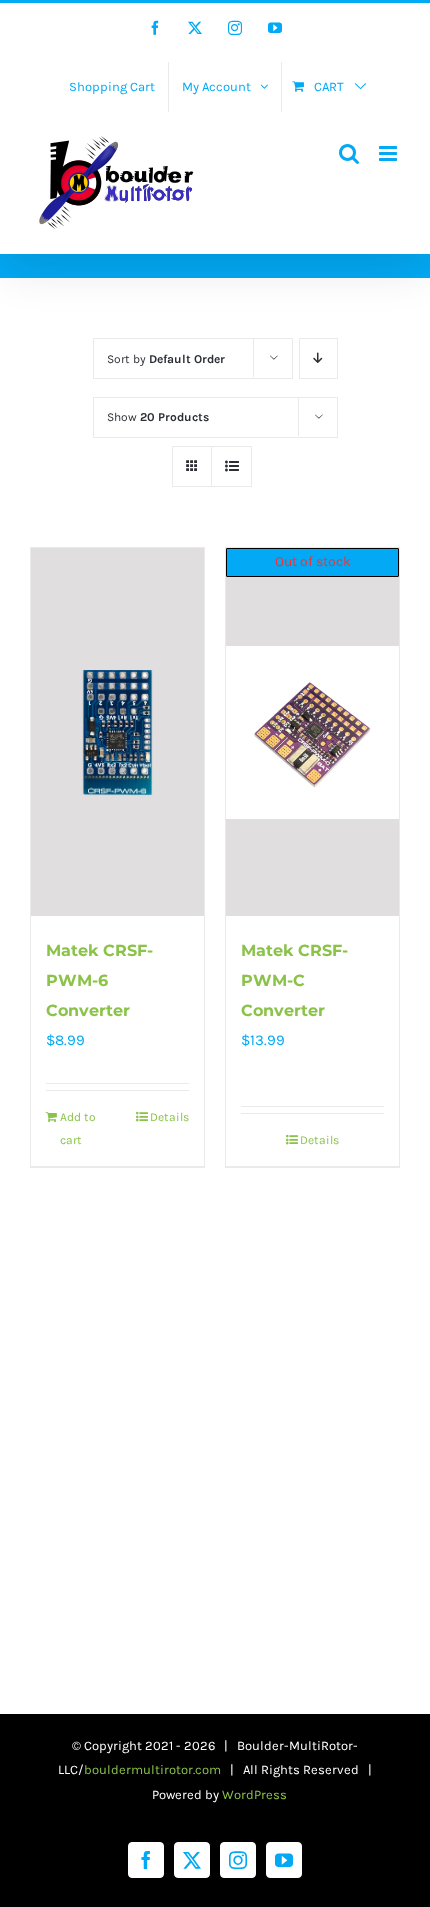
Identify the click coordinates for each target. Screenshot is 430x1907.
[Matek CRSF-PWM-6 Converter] (117, 732)
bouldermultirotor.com (152, 1769)
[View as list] (231, 466)
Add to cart (78, 1128)
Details (169, 1117)
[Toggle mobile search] (349, 153)
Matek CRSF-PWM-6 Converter (99, 980)
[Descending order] (318, 358)
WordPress (254, 1794)
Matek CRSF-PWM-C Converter (294, 980)
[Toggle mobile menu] (389, 153)
